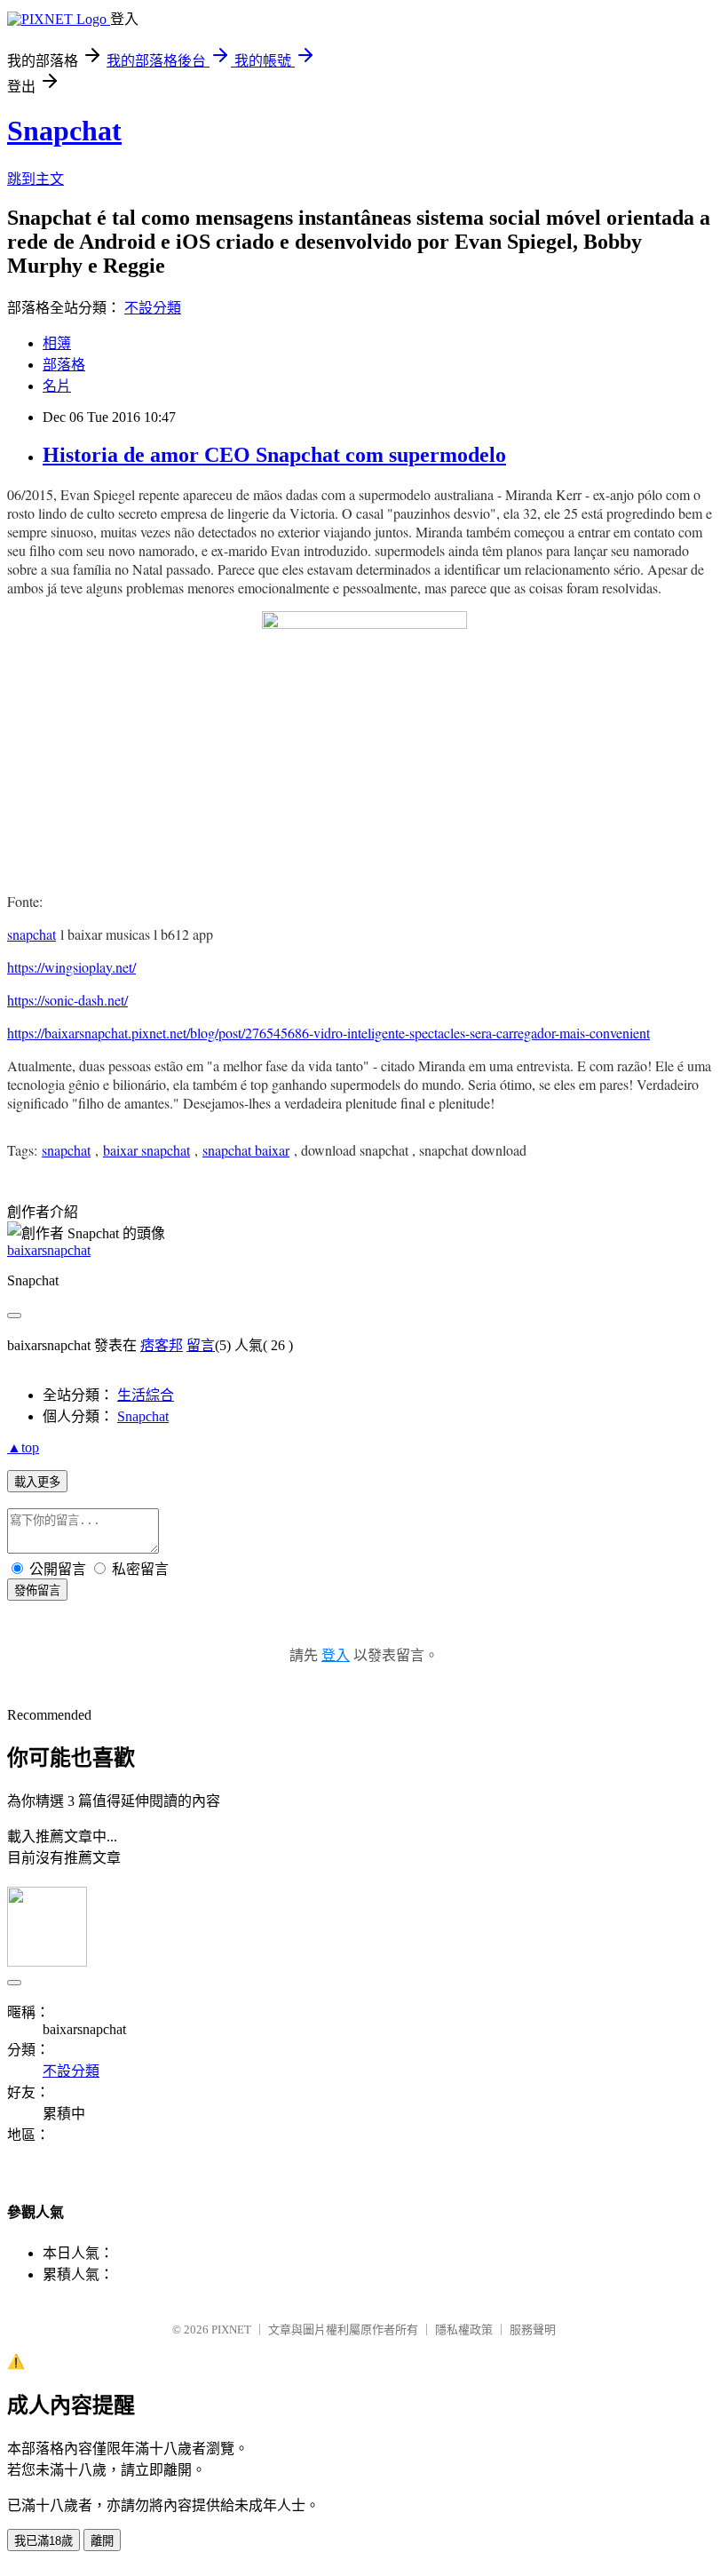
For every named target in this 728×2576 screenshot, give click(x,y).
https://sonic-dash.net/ (67, 1000)
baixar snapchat (146, 1150)
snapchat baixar (246, 1150)
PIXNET (231, 2330)
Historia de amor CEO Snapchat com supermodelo (274, 455)
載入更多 (37, 1482)
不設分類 (153, 308)
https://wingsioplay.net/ (71, 967)
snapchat (32, 934)
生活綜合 (146, 1395)
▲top (23, 1447)
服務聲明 (533, 2330)
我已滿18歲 (44, 2541)
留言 (201, 1345)
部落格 (64, 365)
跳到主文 (36, 179)
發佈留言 (37, 1590)
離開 (102, 2541)
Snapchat (64, 131)
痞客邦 (162, 1345)
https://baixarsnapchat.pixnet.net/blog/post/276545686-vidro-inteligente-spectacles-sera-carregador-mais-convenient (328, 1033)
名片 (57, 386)
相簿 (57, 343)
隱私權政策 (464, 2330)
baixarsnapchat (49, 1250)
